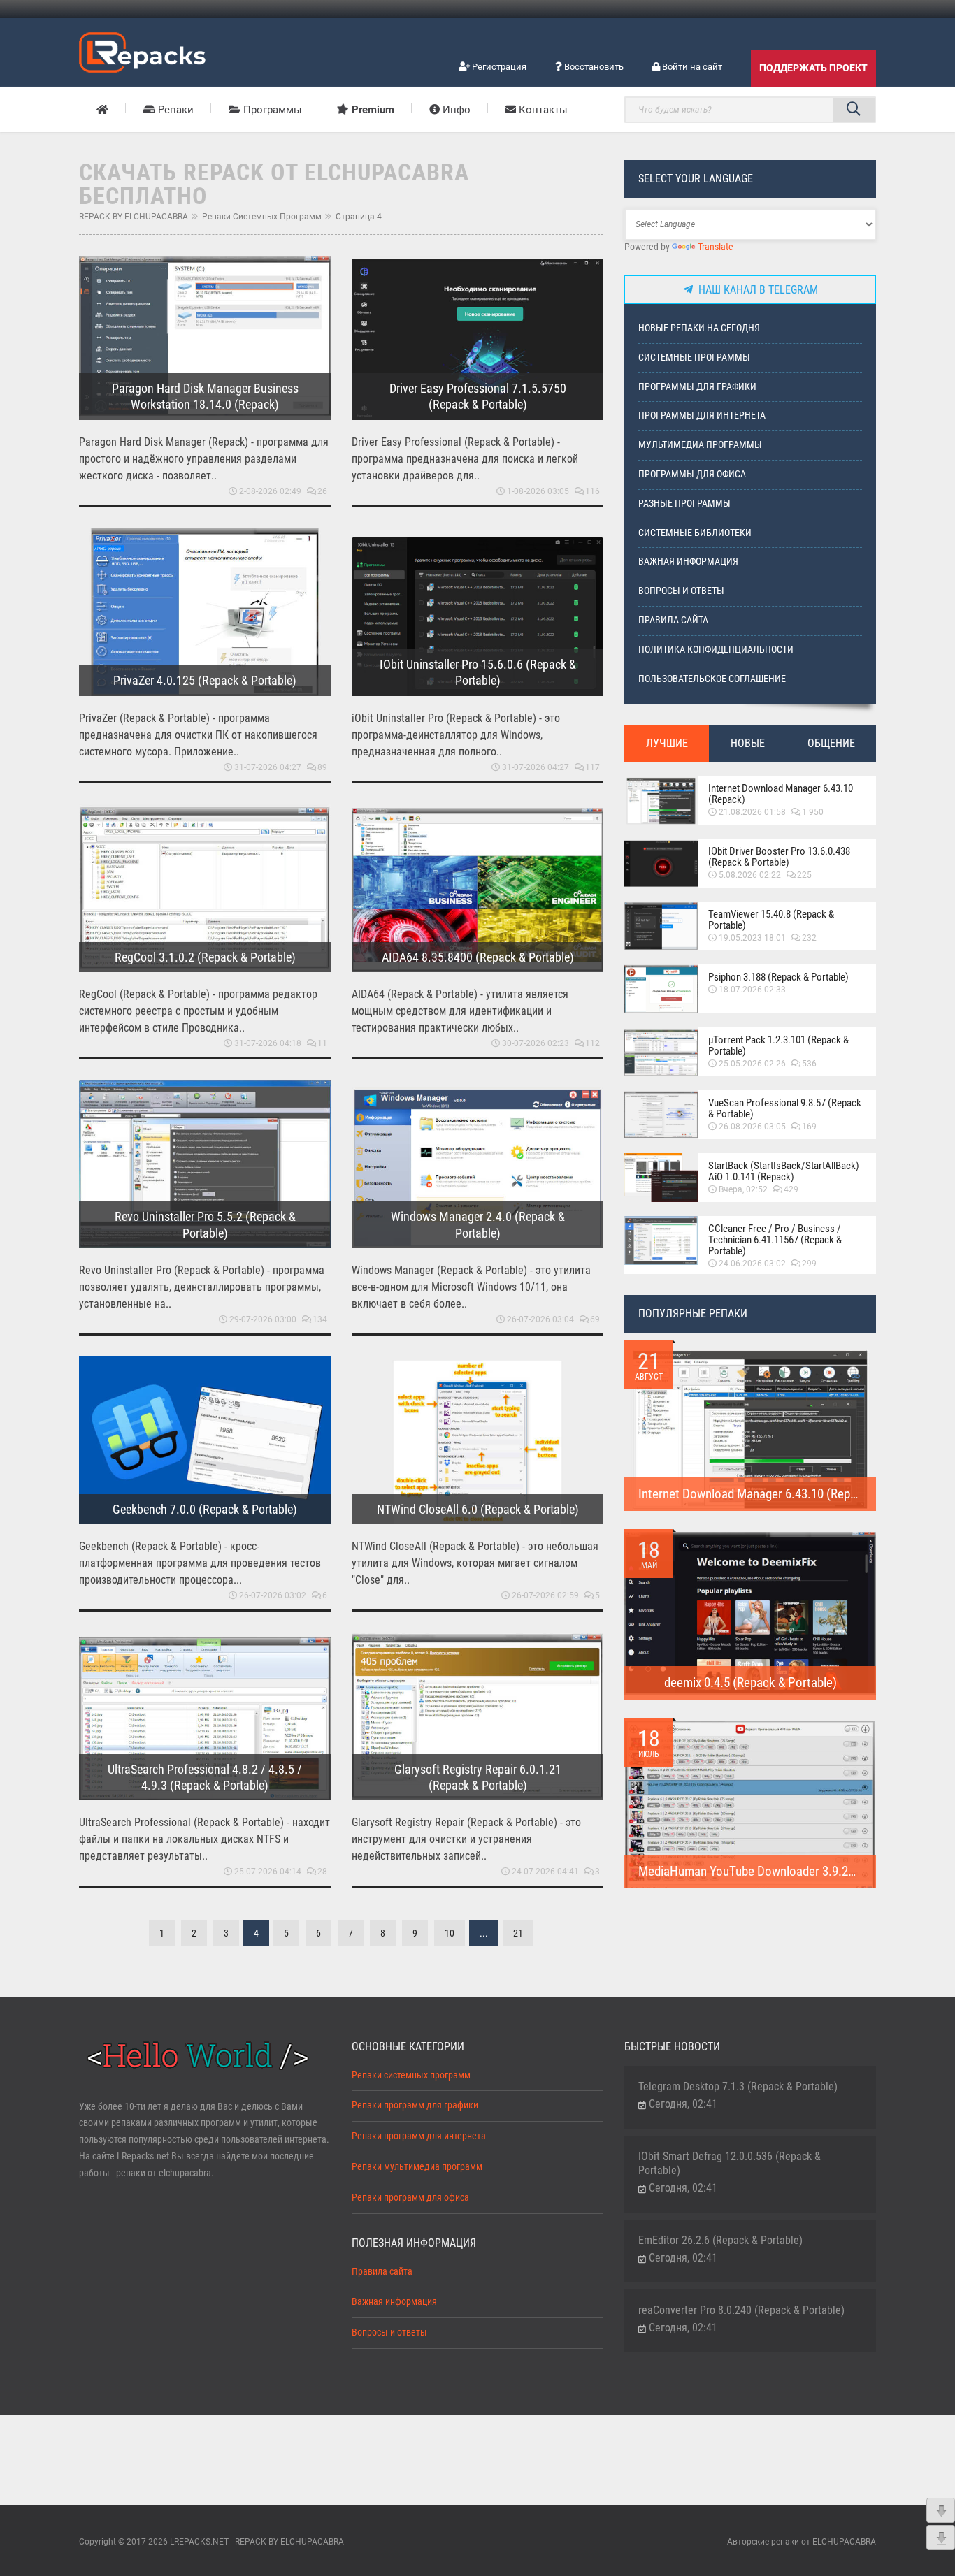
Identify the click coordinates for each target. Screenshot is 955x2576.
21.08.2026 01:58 (752, 812)
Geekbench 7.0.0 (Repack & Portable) (205, 1509)
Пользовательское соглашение (712, 679)
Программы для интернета (702, 415)
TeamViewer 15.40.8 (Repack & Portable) (771, 920)
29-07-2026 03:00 (263, 1319)
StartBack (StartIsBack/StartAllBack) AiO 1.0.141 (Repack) (784, 1171)
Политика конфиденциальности (716, 650)
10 (450, 1933)
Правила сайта (673, 620)
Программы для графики (697, 387)
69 (595, 1319)
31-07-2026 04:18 (268, 1043)
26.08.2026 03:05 (752, 1127)
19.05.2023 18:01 (752, 938)
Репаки (174, 110)
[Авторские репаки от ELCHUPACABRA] (142, 50)
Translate (716, 247)
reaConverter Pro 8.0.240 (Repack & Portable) (741, 2310)
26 (322, 491)
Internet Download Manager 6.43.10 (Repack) (781, 794)
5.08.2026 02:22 (750, 875)
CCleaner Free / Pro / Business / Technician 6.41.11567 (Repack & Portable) (775, 1240)
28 (322, 1872)
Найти (854, 110)
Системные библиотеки (695, 533)
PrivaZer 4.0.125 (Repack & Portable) (205, 680)
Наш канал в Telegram (755, 290)
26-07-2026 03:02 (273, 1595)
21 (518, 1933)
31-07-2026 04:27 (268, 767)
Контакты (542, 110)
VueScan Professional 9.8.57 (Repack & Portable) (785, 1108)
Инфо (455, 110)
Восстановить (593, 67)
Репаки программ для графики (415, 2105)
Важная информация (688, 562)
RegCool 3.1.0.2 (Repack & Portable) (205, 957)
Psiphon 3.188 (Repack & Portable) (778, 977)
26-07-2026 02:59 (545, 1595)
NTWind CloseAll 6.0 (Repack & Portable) (478, 1509)
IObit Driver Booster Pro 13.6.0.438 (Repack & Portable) (779, 857)
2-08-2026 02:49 (270, 491)
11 (322, 1043)
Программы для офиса (692, 474)
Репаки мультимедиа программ (417, 2167)
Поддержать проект (813, 68)
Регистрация (498, 67)
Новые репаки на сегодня (699, 328)
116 (593, 491)
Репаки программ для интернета (419, 2136)
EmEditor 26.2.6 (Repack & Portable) (720, 2240)
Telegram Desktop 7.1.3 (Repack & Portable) (738, 2086)
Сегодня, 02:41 (683, 2104)
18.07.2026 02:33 (752, 990)
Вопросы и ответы (681, 591)
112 (593, 1043)
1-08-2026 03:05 (538, 491)
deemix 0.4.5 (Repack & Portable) (751, 1683)
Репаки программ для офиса (410, 2198)
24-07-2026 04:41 (545, 1872)
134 (320, 1319)
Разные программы (684, 504)
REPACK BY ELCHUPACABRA (134, 217)
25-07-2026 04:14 (268, 1872)
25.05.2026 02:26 (752, 1064)
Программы (271, 110)
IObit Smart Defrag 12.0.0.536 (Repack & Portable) (730, 2163)
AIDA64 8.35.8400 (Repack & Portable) (478, 957)
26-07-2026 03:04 (540, 1319)
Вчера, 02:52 (743, 1189)
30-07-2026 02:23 (536, 1043)
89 (322, 767)
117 (593, 767)
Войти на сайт (691, 67)
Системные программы (694, 357)
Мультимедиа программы (700, 445)
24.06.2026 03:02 (752, 1264)
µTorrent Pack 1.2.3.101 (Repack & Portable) (778, 1045)
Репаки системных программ (262, 217)
